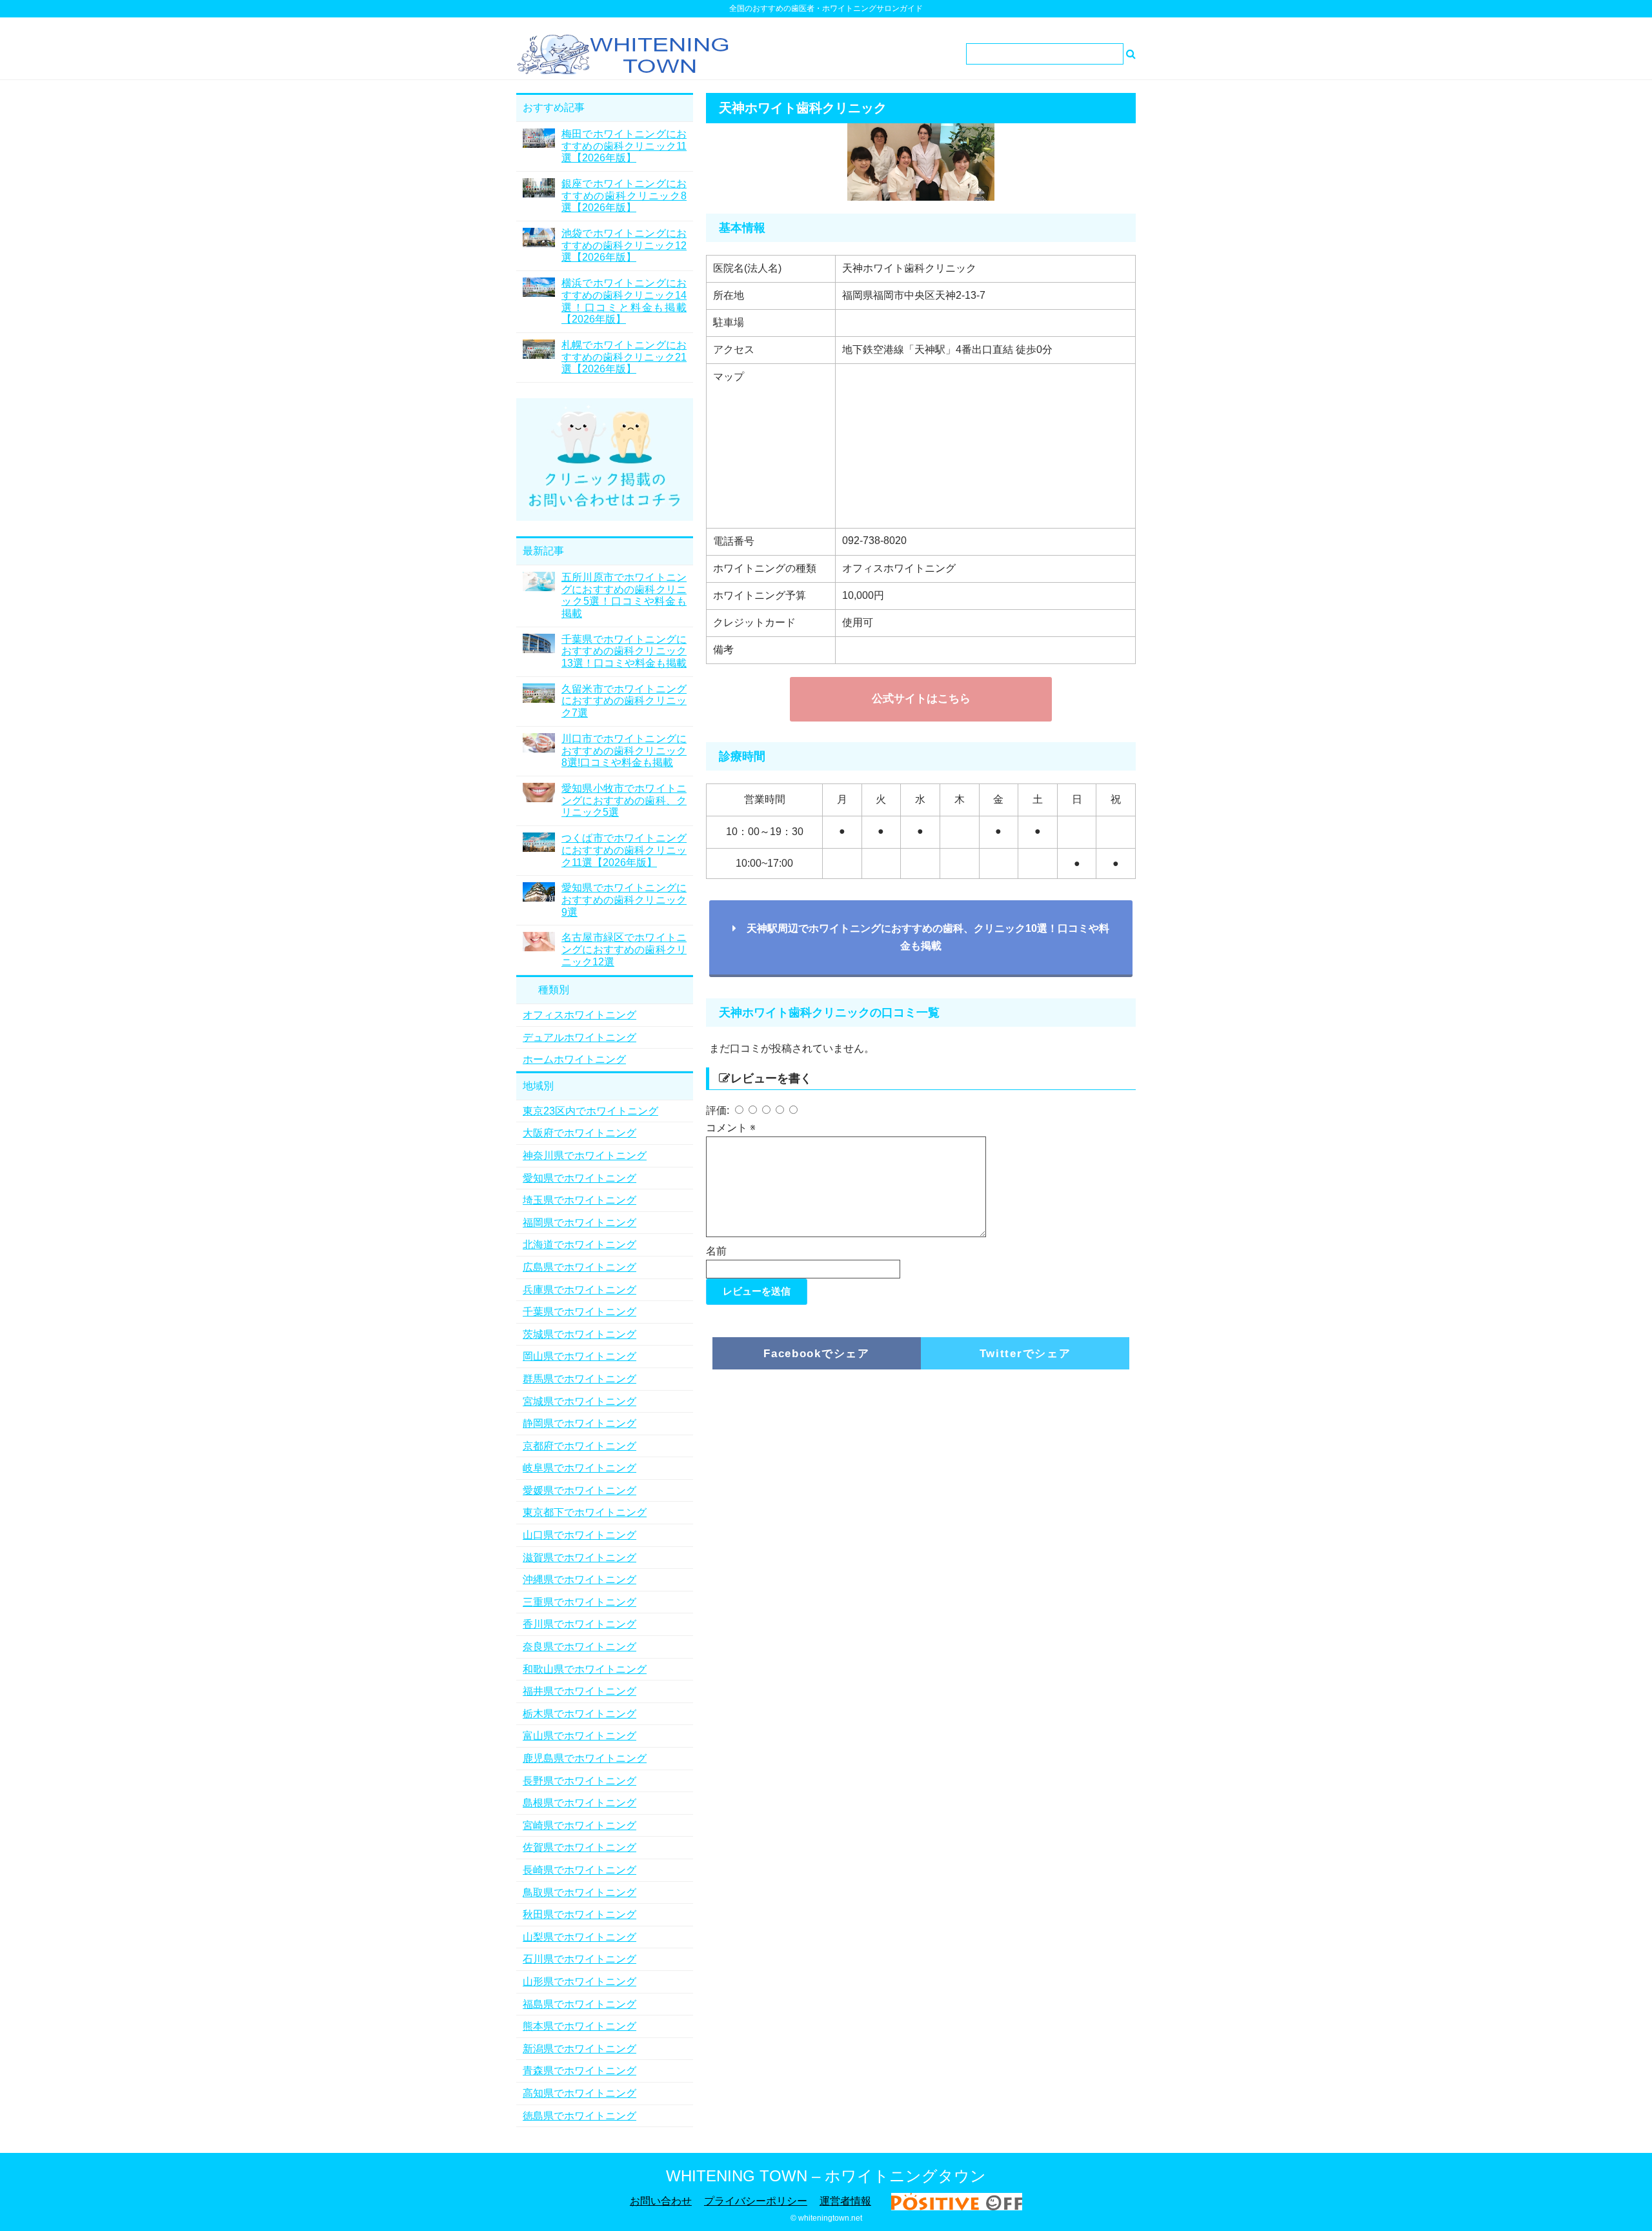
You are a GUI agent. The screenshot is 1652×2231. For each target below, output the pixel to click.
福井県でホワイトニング (579, 1691)
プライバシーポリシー (756, 2201)
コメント (731, 1128)
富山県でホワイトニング (579, 1736)
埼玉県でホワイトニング (579, 1200)
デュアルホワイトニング (579, 1037)
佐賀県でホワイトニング (579, 1847)
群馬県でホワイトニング (579, 1379)
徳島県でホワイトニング (579, 2116)
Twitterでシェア (1025, 1354)
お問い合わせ (661, 2201)
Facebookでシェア (816, 1354)
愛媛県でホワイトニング (579, 1490)
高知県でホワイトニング (579, 2093)
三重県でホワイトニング (579, 1602)
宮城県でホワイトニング (579, 1401)
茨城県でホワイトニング (579, 1334)
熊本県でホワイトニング (579, 2026)
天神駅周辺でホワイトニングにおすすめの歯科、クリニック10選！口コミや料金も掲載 (923, 937)
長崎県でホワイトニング (579, 1870)
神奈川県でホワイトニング (585, 1156)
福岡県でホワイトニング (579, 1223)
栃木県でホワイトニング (579, 1714)
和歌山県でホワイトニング (585, 1669)
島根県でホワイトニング (579, 1803)
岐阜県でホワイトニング (579, 1468)
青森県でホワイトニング (579, 2071)
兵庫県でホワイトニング (579, 1290)
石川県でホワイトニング (579, 1959)
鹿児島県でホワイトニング (585, 1758)
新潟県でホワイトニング (579, 2049)
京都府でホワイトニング (579, 1446)
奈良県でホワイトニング (579, 1647)
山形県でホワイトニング (579, 1982)
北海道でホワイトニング (579, 1245)
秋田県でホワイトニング (579, 1914)
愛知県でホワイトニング (579, 1178)
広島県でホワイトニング (579, 1267)
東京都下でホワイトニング (585, 1512)
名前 (716, 1251)
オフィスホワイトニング (579, 1015)
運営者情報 (845, 2201)
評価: (719, 1110)
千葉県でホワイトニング (579, 1312)
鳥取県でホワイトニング (579, 1893)
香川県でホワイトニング (579, 1624)
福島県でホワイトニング (579, 2004)
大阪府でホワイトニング (579, 1133)
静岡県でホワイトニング (579, 1423)
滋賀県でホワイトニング (579, 1558)
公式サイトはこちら (921, 699)
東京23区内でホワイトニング (590, 1111)
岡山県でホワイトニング (579, 1356)
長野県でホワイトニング (579, 1781)
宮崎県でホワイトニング (579, 1825)
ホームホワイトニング (574, 1059)
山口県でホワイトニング (579, 1535)
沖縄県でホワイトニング (579, 1580)
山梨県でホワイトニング (579, 1937)
